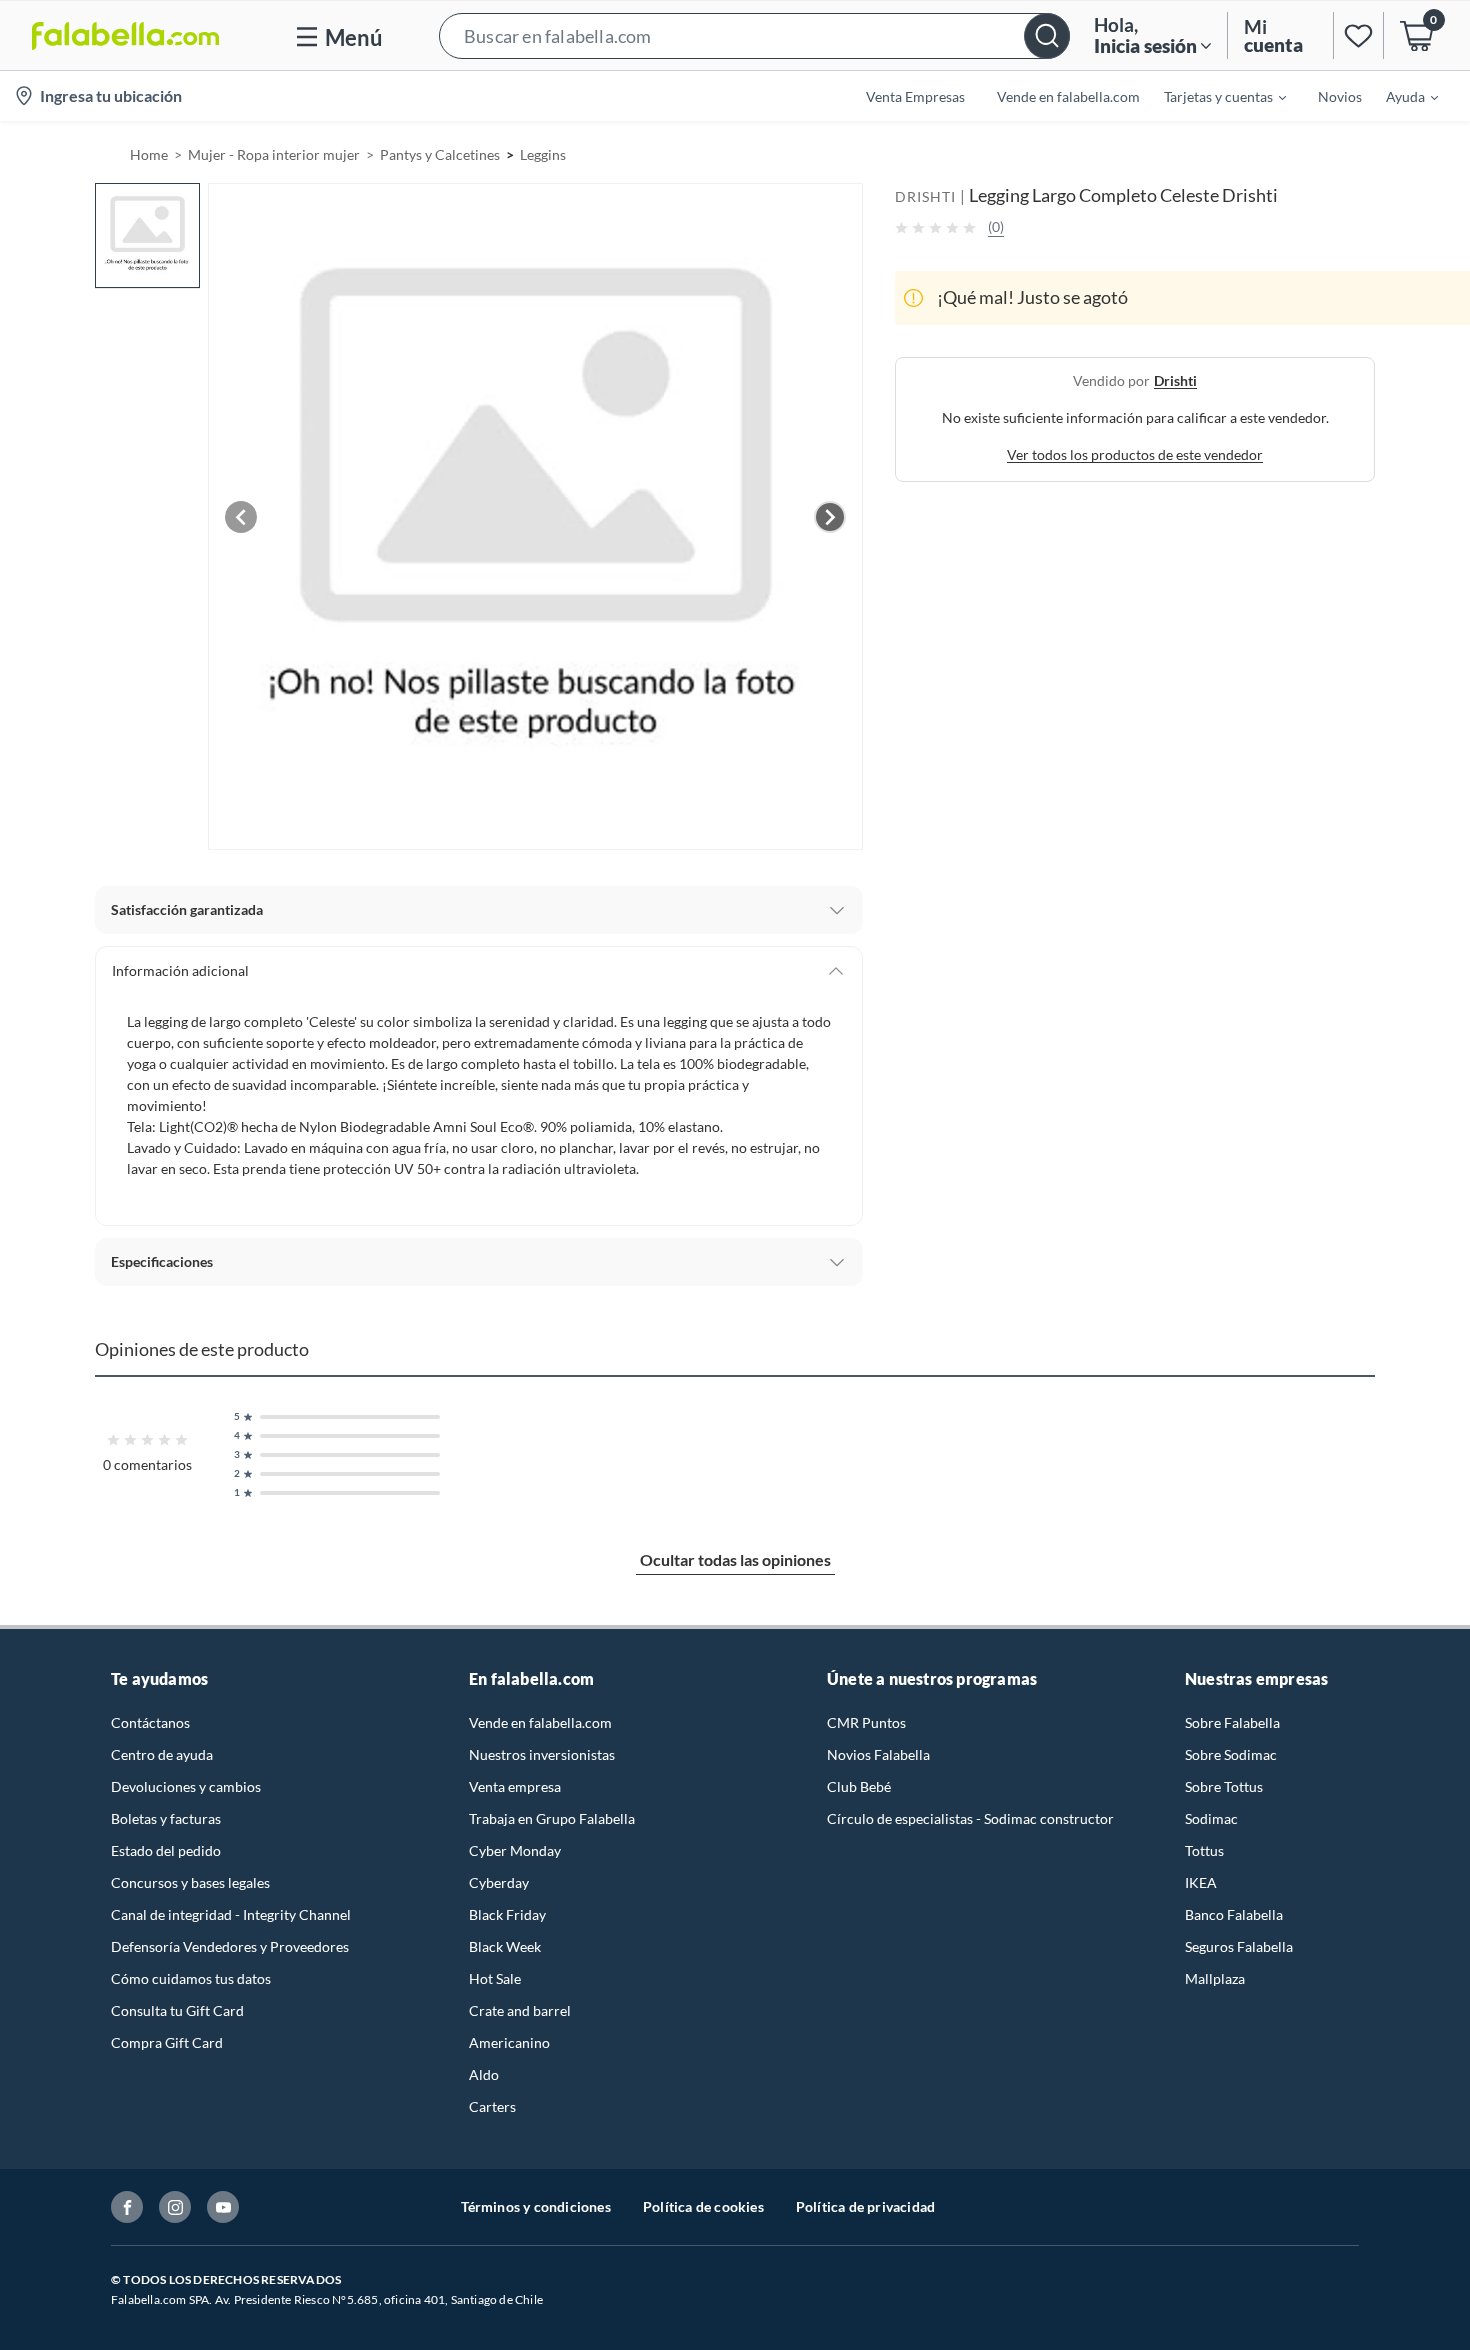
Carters (492, 2106)
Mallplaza (1215, 1978)
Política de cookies (703, 2206)
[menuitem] (1213, 96)
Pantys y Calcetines (440, 154)
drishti (1175, 380)
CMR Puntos (866, 1722)
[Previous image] (241, 517)
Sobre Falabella (1232, 1722)
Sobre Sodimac (1231, 1754)
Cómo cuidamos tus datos (191, 1978)
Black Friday (507, 1914)
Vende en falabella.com (540, 1722)
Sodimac (1211, 1818)
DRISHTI (925, 196)
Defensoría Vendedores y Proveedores (230, 1946)
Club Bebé (859, 1786)
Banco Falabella (1234, 1914)
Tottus (1204, 1850)
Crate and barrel (520, 2010)
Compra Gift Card (167, 2042)
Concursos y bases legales (190, 1882)
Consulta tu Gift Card (177, 2010)
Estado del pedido (166, 1850)
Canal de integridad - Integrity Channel (231, 1914)
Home (149, 154)
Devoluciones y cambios (186, 1786)
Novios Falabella (878, 1754)
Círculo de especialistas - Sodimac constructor (970, 1818)
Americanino (509, 2042)
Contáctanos (150, 1722)
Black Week (505, 1946)
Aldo (484, 2074)
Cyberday (499, 1882)
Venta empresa (515, 1786)
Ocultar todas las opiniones (735, 1559)
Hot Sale (495, 1978)
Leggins (543, 154)
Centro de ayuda (162, 1754)
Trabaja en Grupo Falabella (552, 1818)
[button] (754, 35)
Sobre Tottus (1224, 1786)
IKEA (1201, 1882)
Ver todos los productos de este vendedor (1135, 454)
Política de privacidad (865, 2206)
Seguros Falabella (1239, 1946)
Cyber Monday (515, 1850)
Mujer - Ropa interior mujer (274, 154)
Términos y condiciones (536, 2206)
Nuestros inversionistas (542, 1754)
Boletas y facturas (166, 1818)
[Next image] (830, 517)
